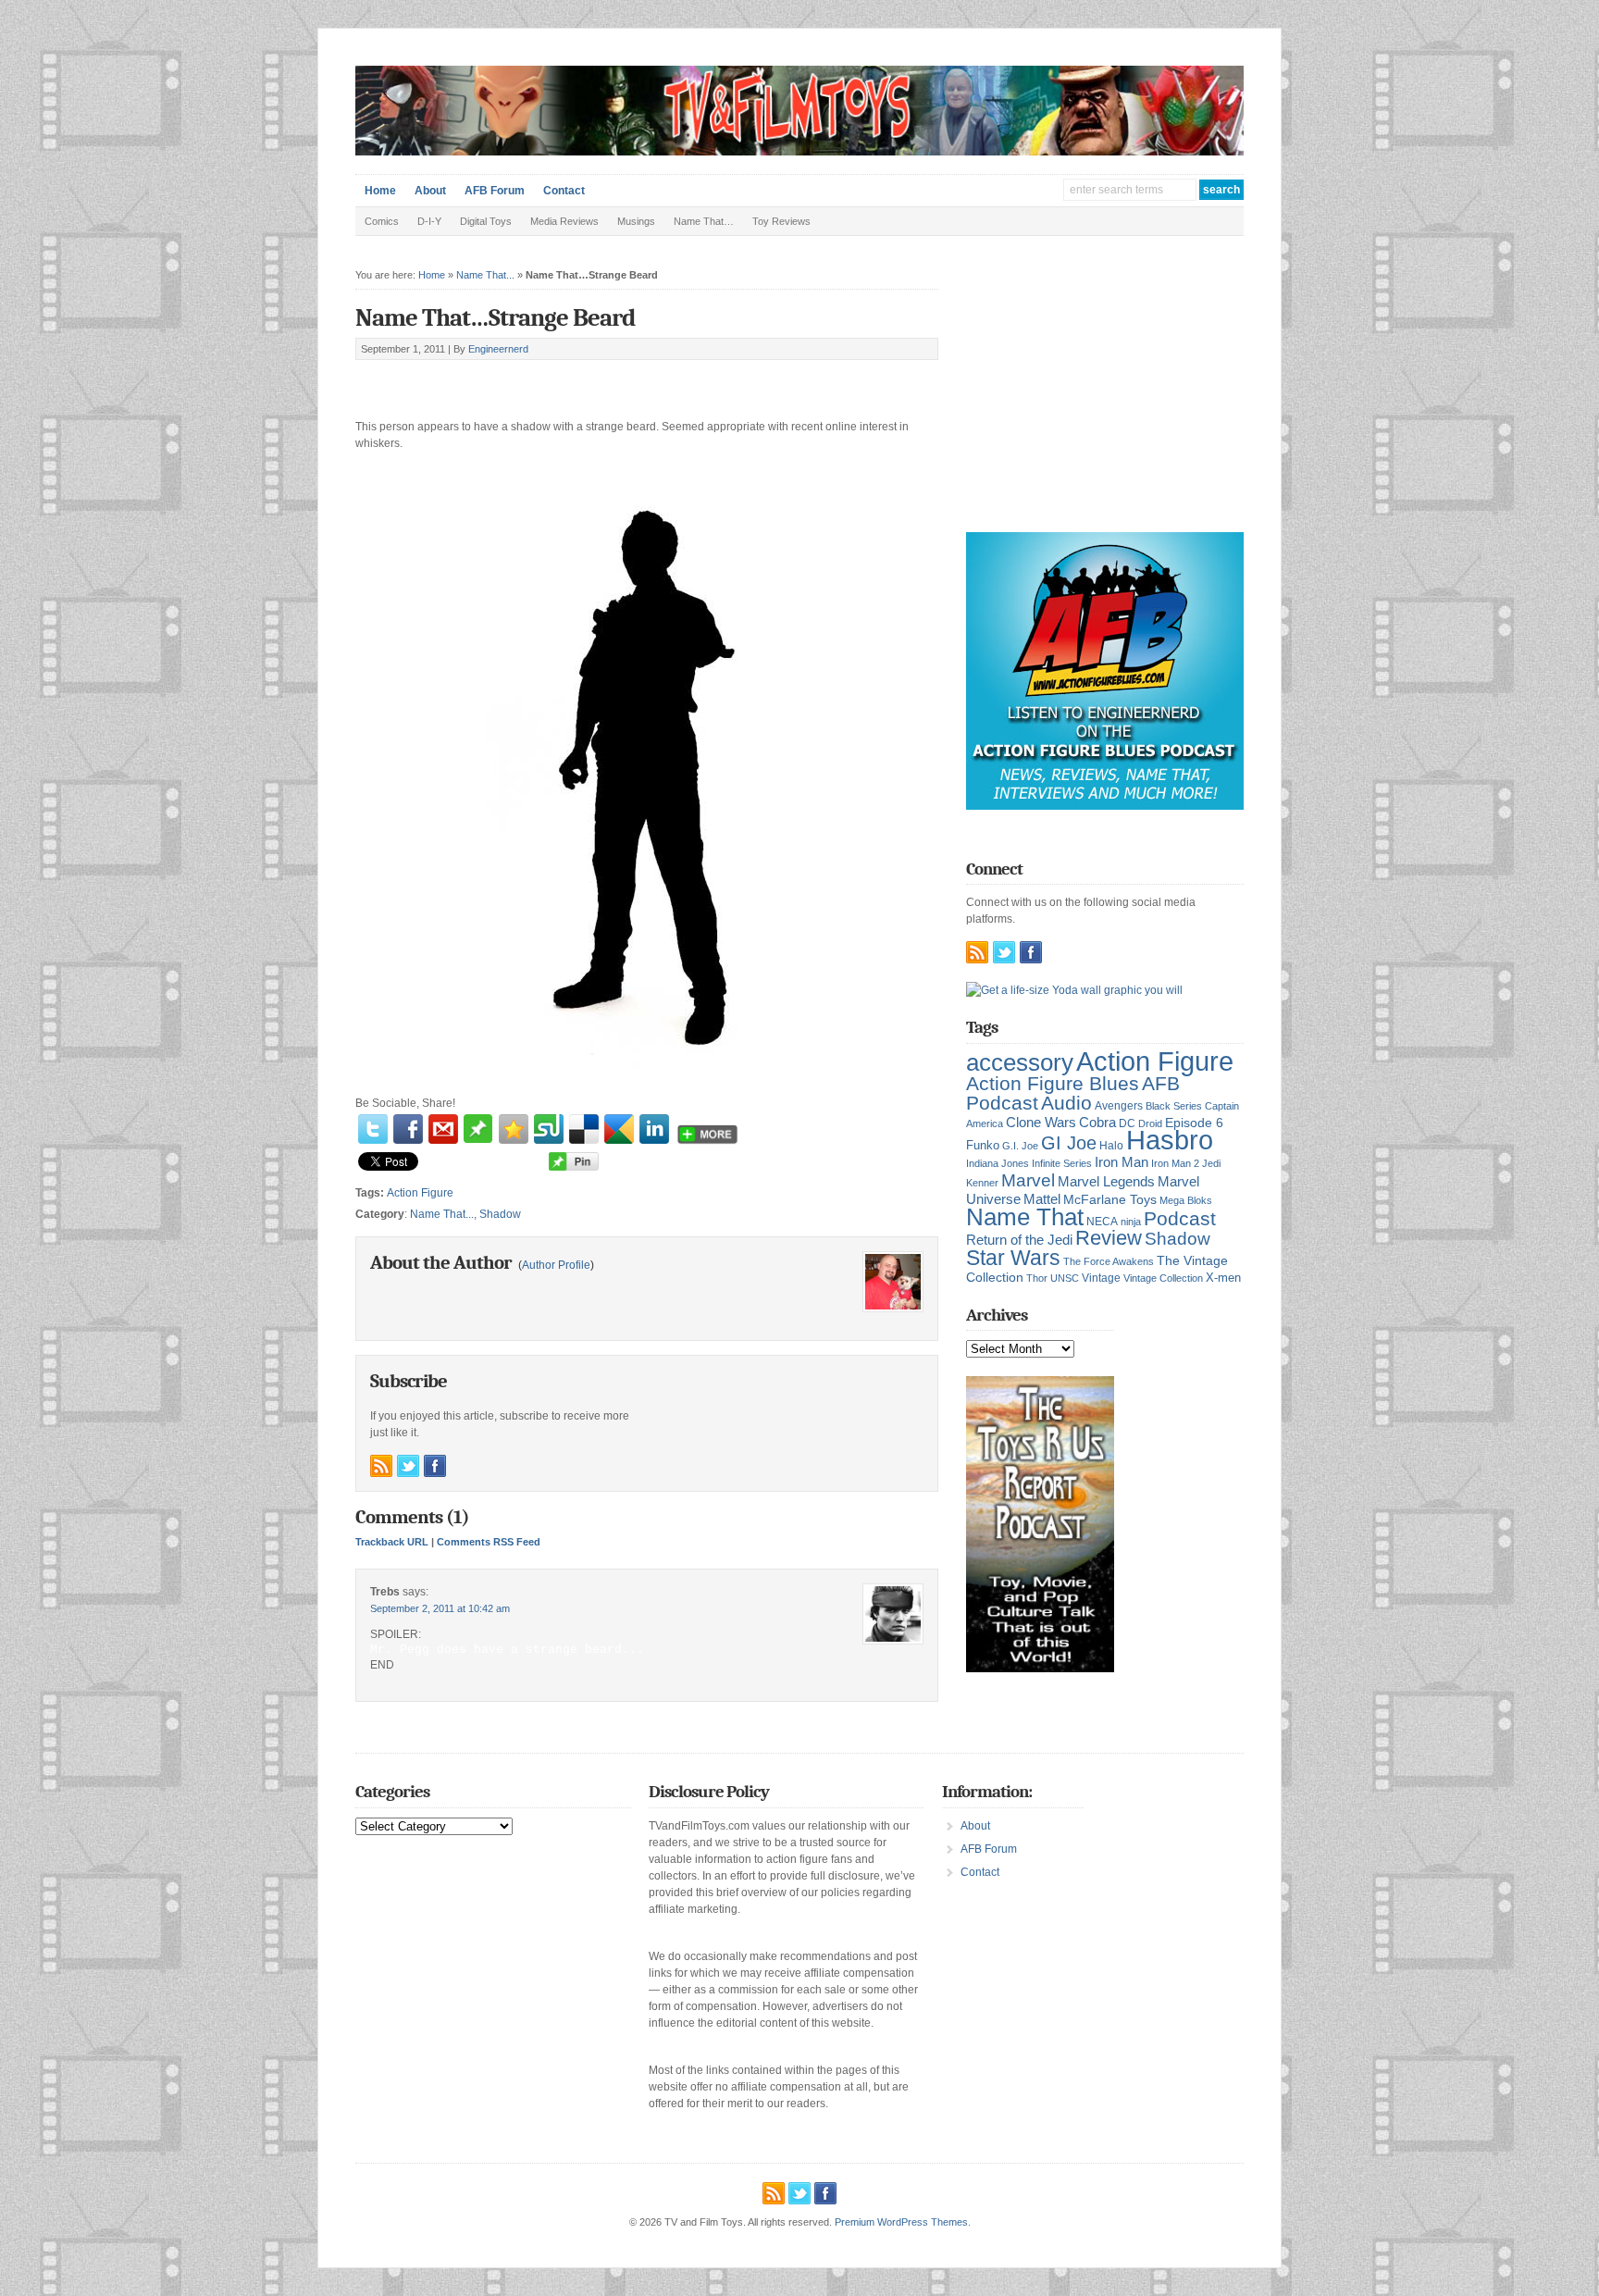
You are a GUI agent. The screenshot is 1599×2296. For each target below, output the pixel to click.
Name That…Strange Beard (495, 318)
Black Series (1174, 1106)
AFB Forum (495, 191)
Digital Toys (486, 221)
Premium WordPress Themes (901, 2222)
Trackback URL (392, 1542)
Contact (564, 191)
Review (1109, 1238)
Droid (1150, 1123)
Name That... (485, 275)
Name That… (704, 221)
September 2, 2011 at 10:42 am (440, 1608)
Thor (1037, 1278)
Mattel (1042, 1199)
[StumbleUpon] (549, 1129)
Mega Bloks (1186, 1200)
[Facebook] (408, 1129)
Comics (382, 221)
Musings (636, 221)
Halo (1111, 1145)
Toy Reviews (781, 221)
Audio (1066, 1103)
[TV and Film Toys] (799, 152)
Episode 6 (1194, 1123)
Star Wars (1013, 1258)
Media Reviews (564, 221)
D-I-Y (429, 221)
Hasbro (1170, 1140)
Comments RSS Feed (489, 1542)
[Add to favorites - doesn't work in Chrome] (514, 1129)
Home (380, 191)
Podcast (1180, 1218)
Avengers (1119, 1106)
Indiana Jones (998, 1163)
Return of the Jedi (1019, 1240)
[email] (443, 1129)
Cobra (1097, 1122)
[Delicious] (584, 1129)
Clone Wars (1041, 1123)
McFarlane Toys (1110, 1199)
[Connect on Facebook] (435, 1466)
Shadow (500, 1214)
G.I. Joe (1020, 1146)
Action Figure (420, 1193)
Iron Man (1122, 1162)
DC (1127, 1123)
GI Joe (1069, 1143)
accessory (1020, 1062)
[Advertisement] (572, 381)
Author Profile (556, 1265)
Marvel (1028, 1180)
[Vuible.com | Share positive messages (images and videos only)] (478, 1139)
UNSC (1065, 1278)
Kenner (982, 1183)
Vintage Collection (1163, 1278)
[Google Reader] (619, 1129)
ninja (1131, 1222)
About (430, 191)
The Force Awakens (1109, 1261)
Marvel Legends (1106, 1182)
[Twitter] (373, 1129)
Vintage (1101, 1278)
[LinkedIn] (654, 1129)
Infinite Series (1062, 1163)
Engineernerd (498, 349)
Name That (1025, 1217)
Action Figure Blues (1053, 1083)
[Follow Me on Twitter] (408, 1466)
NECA (1102, 1222)
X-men (1223, 1278)
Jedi (1211, 1163)
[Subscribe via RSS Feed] (381, 1466)
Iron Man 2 (1175, 1163)
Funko (983, 1145)
